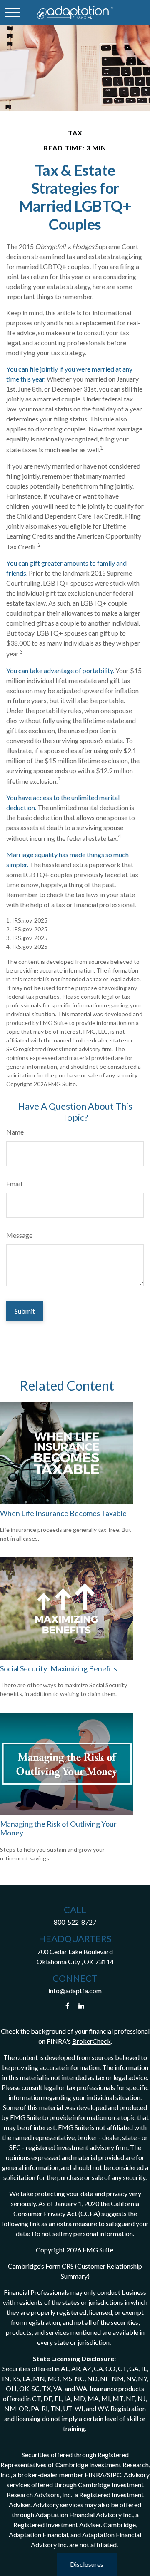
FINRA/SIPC (103, 2475)
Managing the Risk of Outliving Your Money (58, 1828)
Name (15, 1132)
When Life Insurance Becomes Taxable (63, 1513)
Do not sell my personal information (82, 2233)
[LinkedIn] (81, 2006)
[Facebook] (67, 2006)
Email (14, 1183)
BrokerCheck (91, 2041)
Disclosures (87, 2564)
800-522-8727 (75, 1922)
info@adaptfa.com (75, 1991)
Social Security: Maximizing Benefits (59, 1668)
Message (19, 1235)
